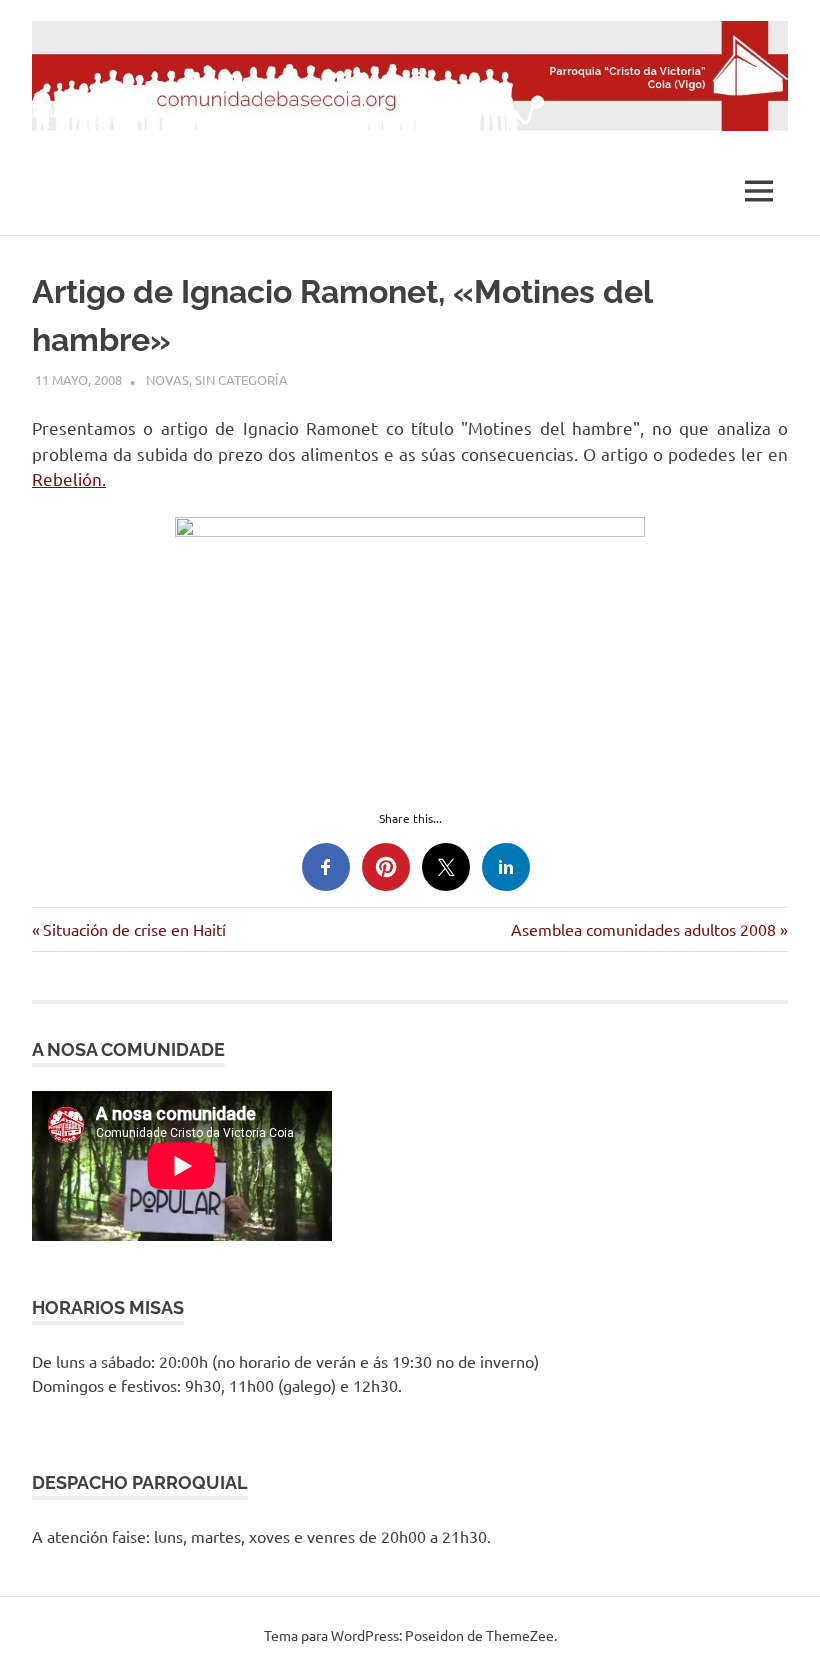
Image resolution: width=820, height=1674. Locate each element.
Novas (167, 379)
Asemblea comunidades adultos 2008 (643, 929)
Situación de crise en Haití (134, 929)
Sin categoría (241, 379)
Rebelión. (69, 478)
